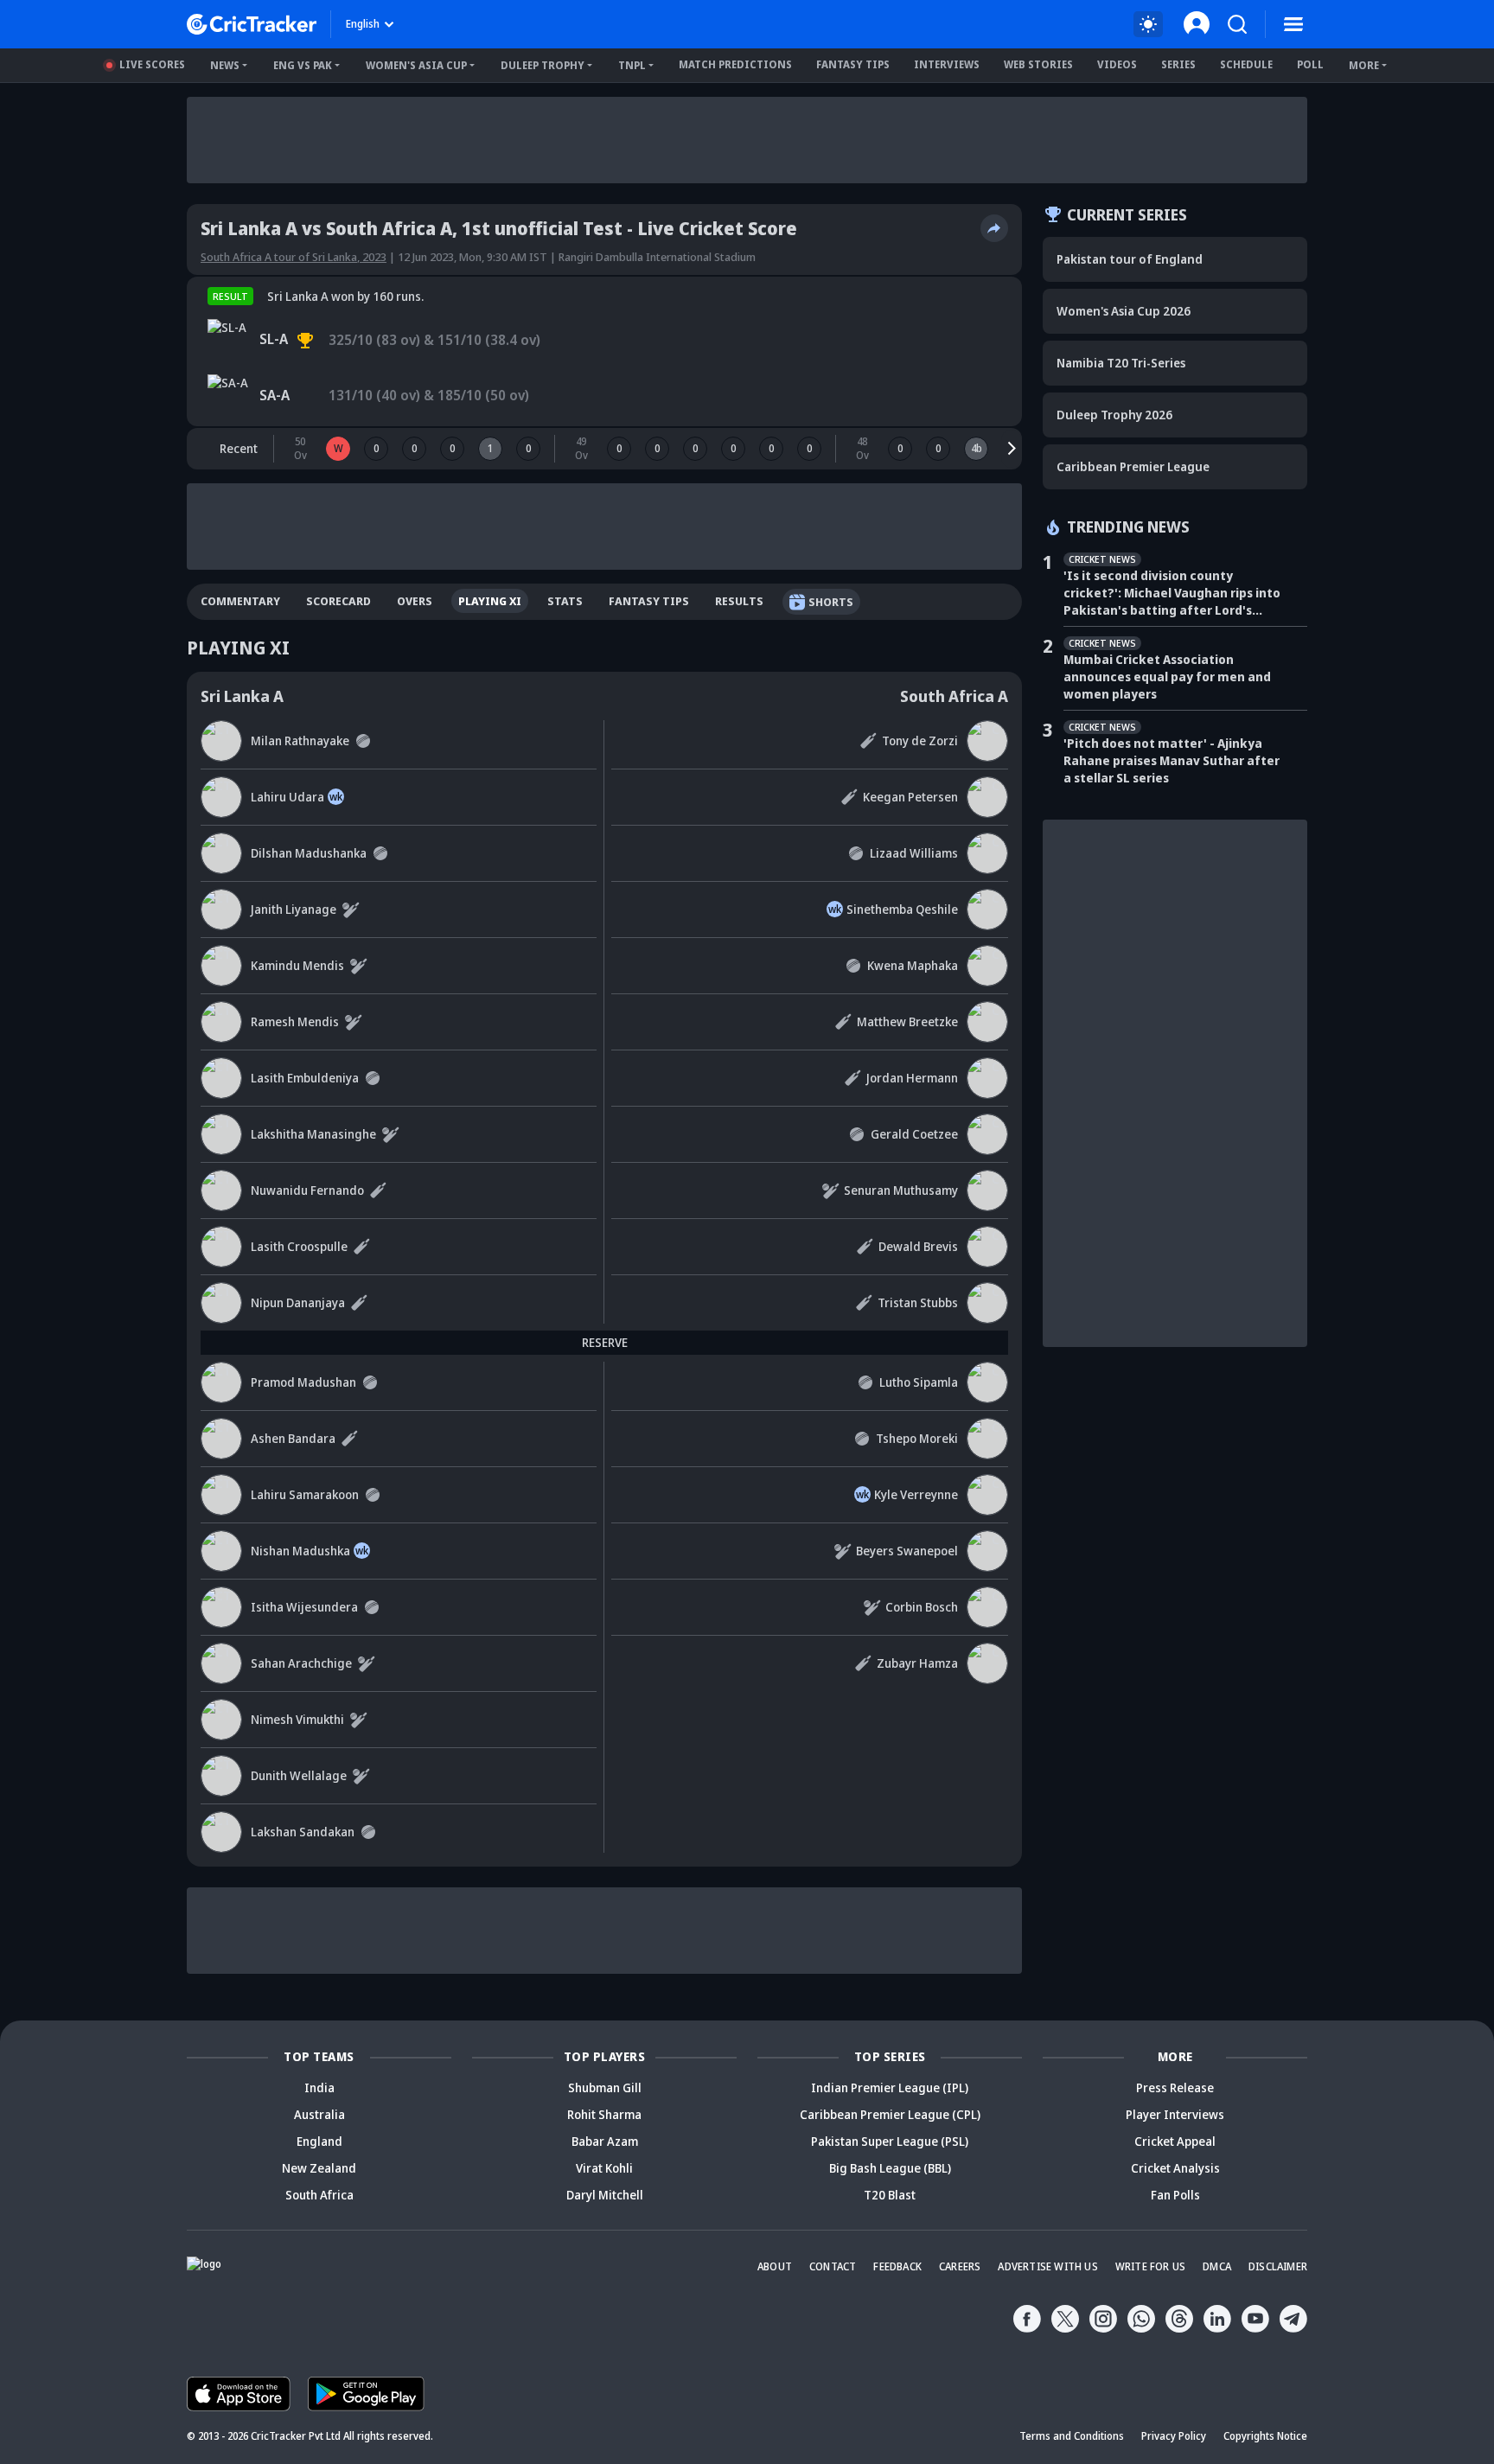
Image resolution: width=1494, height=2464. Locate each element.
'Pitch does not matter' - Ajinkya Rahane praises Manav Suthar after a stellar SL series (1172, 760)
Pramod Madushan (303, 1382)
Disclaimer (1278, 2266)
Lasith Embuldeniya (305, 1078)
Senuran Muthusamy (901, 1190)
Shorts (831, 602)
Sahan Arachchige (301, 1663)
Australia (319, 2114)
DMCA (1217, 2266)
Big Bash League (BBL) (890, 2168)
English (363, 24)
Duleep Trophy (543, 65)
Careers (960, 2266)
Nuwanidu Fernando (307, 1190)
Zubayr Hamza (917, 1663)
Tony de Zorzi (920, 740)
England (319, 2141)
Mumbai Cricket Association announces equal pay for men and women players (1167, 677)
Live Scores (152, 64)
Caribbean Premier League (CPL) (890, 2114)
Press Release (1175, 2087)
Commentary (240, 601)
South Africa (319, 2195)
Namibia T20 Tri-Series (1121, 363)
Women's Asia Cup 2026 (1124, 311)
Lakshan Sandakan (303, 1832)
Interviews (947, 64)
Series (1178, 64)
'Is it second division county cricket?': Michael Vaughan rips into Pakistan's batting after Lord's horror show (1172, 593)
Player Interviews (1175, 2114)
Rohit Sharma (604, 2114)
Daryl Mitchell (605, 2195)
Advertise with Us (1047, 2266)
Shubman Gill (605, 2087)
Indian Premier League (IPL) (890, 2087)
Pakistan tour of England (1130, 259)
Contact (833, 2266)
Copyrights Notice (1265, 2436)
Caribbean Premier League (1133, 466)
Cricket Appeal (1175, 2141)
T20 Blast (890, 2195)
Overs (415, 601)
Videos (1117, 64)
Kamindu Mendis (297, 965)
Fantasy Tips (853, 64)
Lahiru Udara (287, 797)
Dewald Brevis (918, 1246)
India (319, 2087)
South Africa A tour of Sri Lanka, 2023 (294, 257)
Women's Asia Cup (416, 65)
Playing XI (490, 601)
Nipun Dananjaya (298, 1302)
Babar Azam (605, 2141)
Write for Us (1150, 2266)
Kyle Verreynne (916, 1494)
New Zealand (319, 2168)
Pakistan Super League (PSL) (890, 2141)
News (225, 65)
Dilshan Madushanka (309, 853)
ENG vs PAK (303, 65)
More (1364, 65)
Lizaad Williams (914, 853)
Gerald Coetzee (914, 1134)
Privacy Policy (1174, 2436)
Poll (1310, 64)
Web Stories (1038, 64)
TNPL (632, 65)
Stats (565, 601)
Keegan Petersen (910, 797)
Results (739, 601)
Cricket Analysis (1175, 2168)
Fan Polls (1175, 2195)
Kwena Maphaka (913, 965)
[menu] (1293, 24)
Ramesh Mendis (295, 1021)
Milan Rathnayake (300, 740)
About (775, 2266)
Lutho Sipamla (919, 1382)
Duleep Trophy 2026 (1114, 415)
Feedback (897, 2266)
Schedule (1246, 64)
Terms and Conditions (1072, 2436)
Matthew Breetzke (907, 1021)
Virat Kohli (604, 2168)
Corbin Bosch (922, 1607)
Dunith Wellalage (299, 1775)
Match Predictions (735, 64)
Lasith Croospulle (299, 1246)
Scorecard (338, 601)
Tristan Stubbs (918, 1302)
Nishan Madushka (300, 1551)
